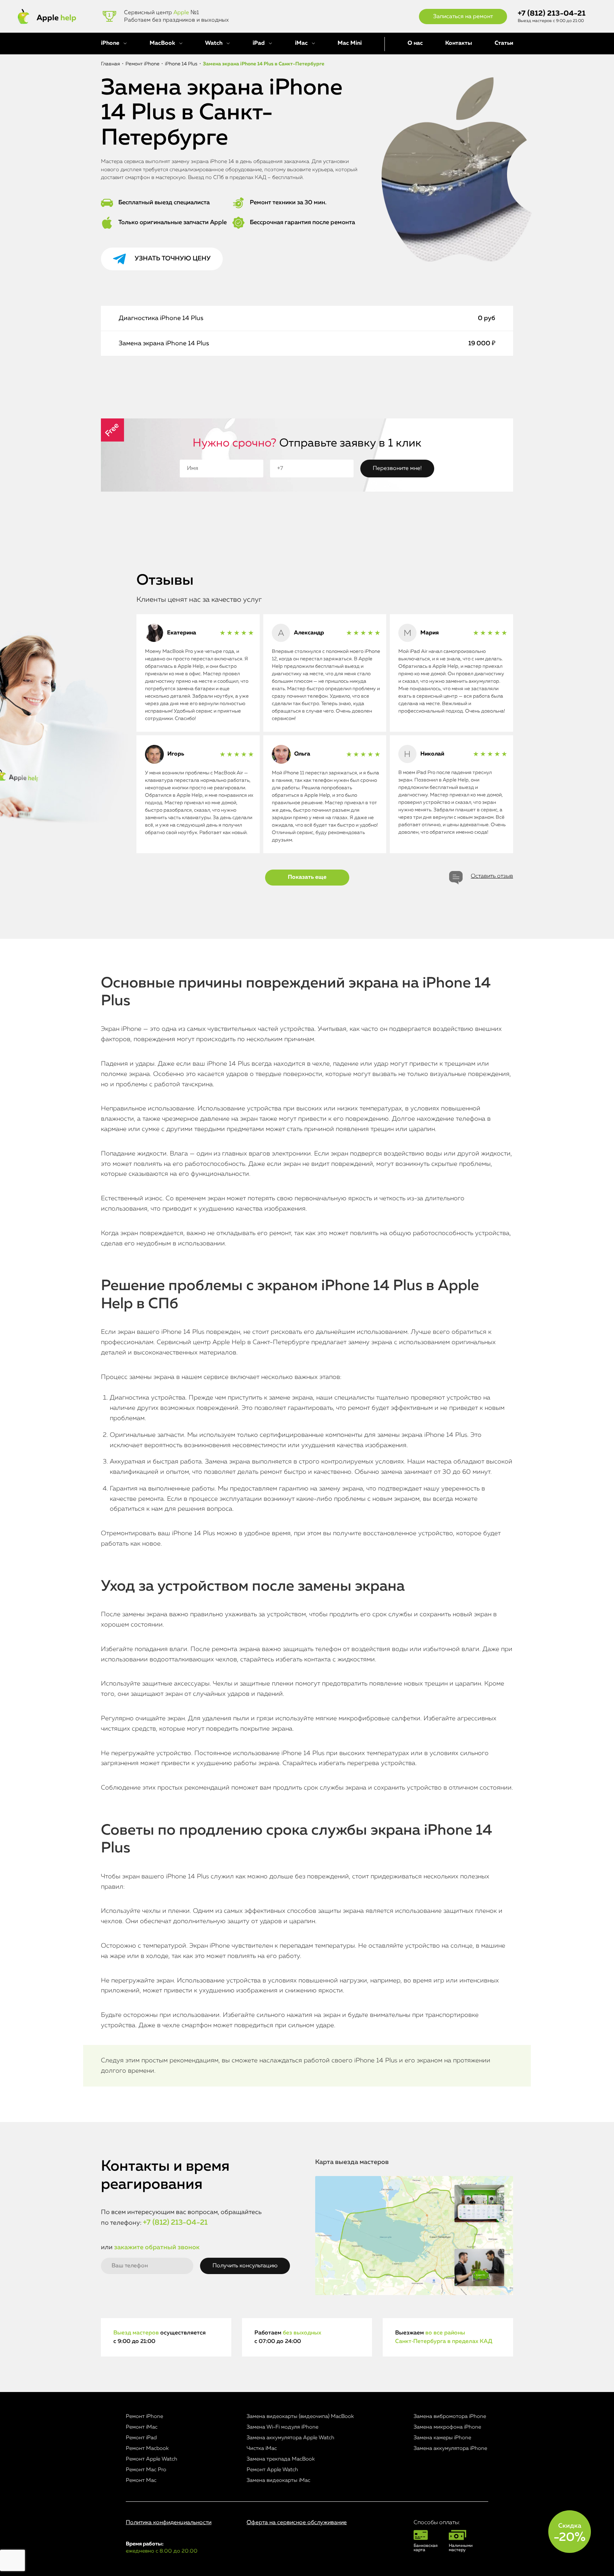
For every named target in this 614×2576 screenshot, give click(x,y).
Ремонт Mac (141, 2480)
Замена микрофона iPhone (447, 2427)
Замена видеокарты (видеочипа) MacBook (300, 2416)
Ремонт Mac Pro (146, 2470)
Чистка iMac (262, 2448)
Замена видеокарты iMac (278, 2480)
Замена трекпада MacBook (281, 2459)
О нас (415, 43)
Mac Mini (350, 43)
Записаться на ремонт (463, 17)
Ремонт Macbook (147, 2448)
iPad (259, 43)
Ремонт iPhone (144, 2416)
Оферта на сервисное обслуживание (297, 2523)
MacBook (162, 43)
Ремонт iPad (141, 2438)
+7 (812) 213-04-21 (552, 14)
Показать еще (307, 877)
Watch (214, 43)
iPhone (110, 43)
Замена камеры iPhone (442, 2438)
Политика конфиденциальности (169, 2523)
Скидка (570, 2533)
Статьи (504, 43)
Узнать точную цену (173, 259)
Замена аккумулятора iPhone (450, 2448)
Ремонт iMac (142, 2427)
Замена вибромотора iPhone (450, 2416)
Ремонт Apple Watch (152, 2459)
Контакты (459, 43)
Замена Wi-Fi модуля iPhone (282, 2427)
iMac (301, 43)
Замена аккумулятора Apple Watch (290, 2438)
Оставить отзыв (492, 876)
